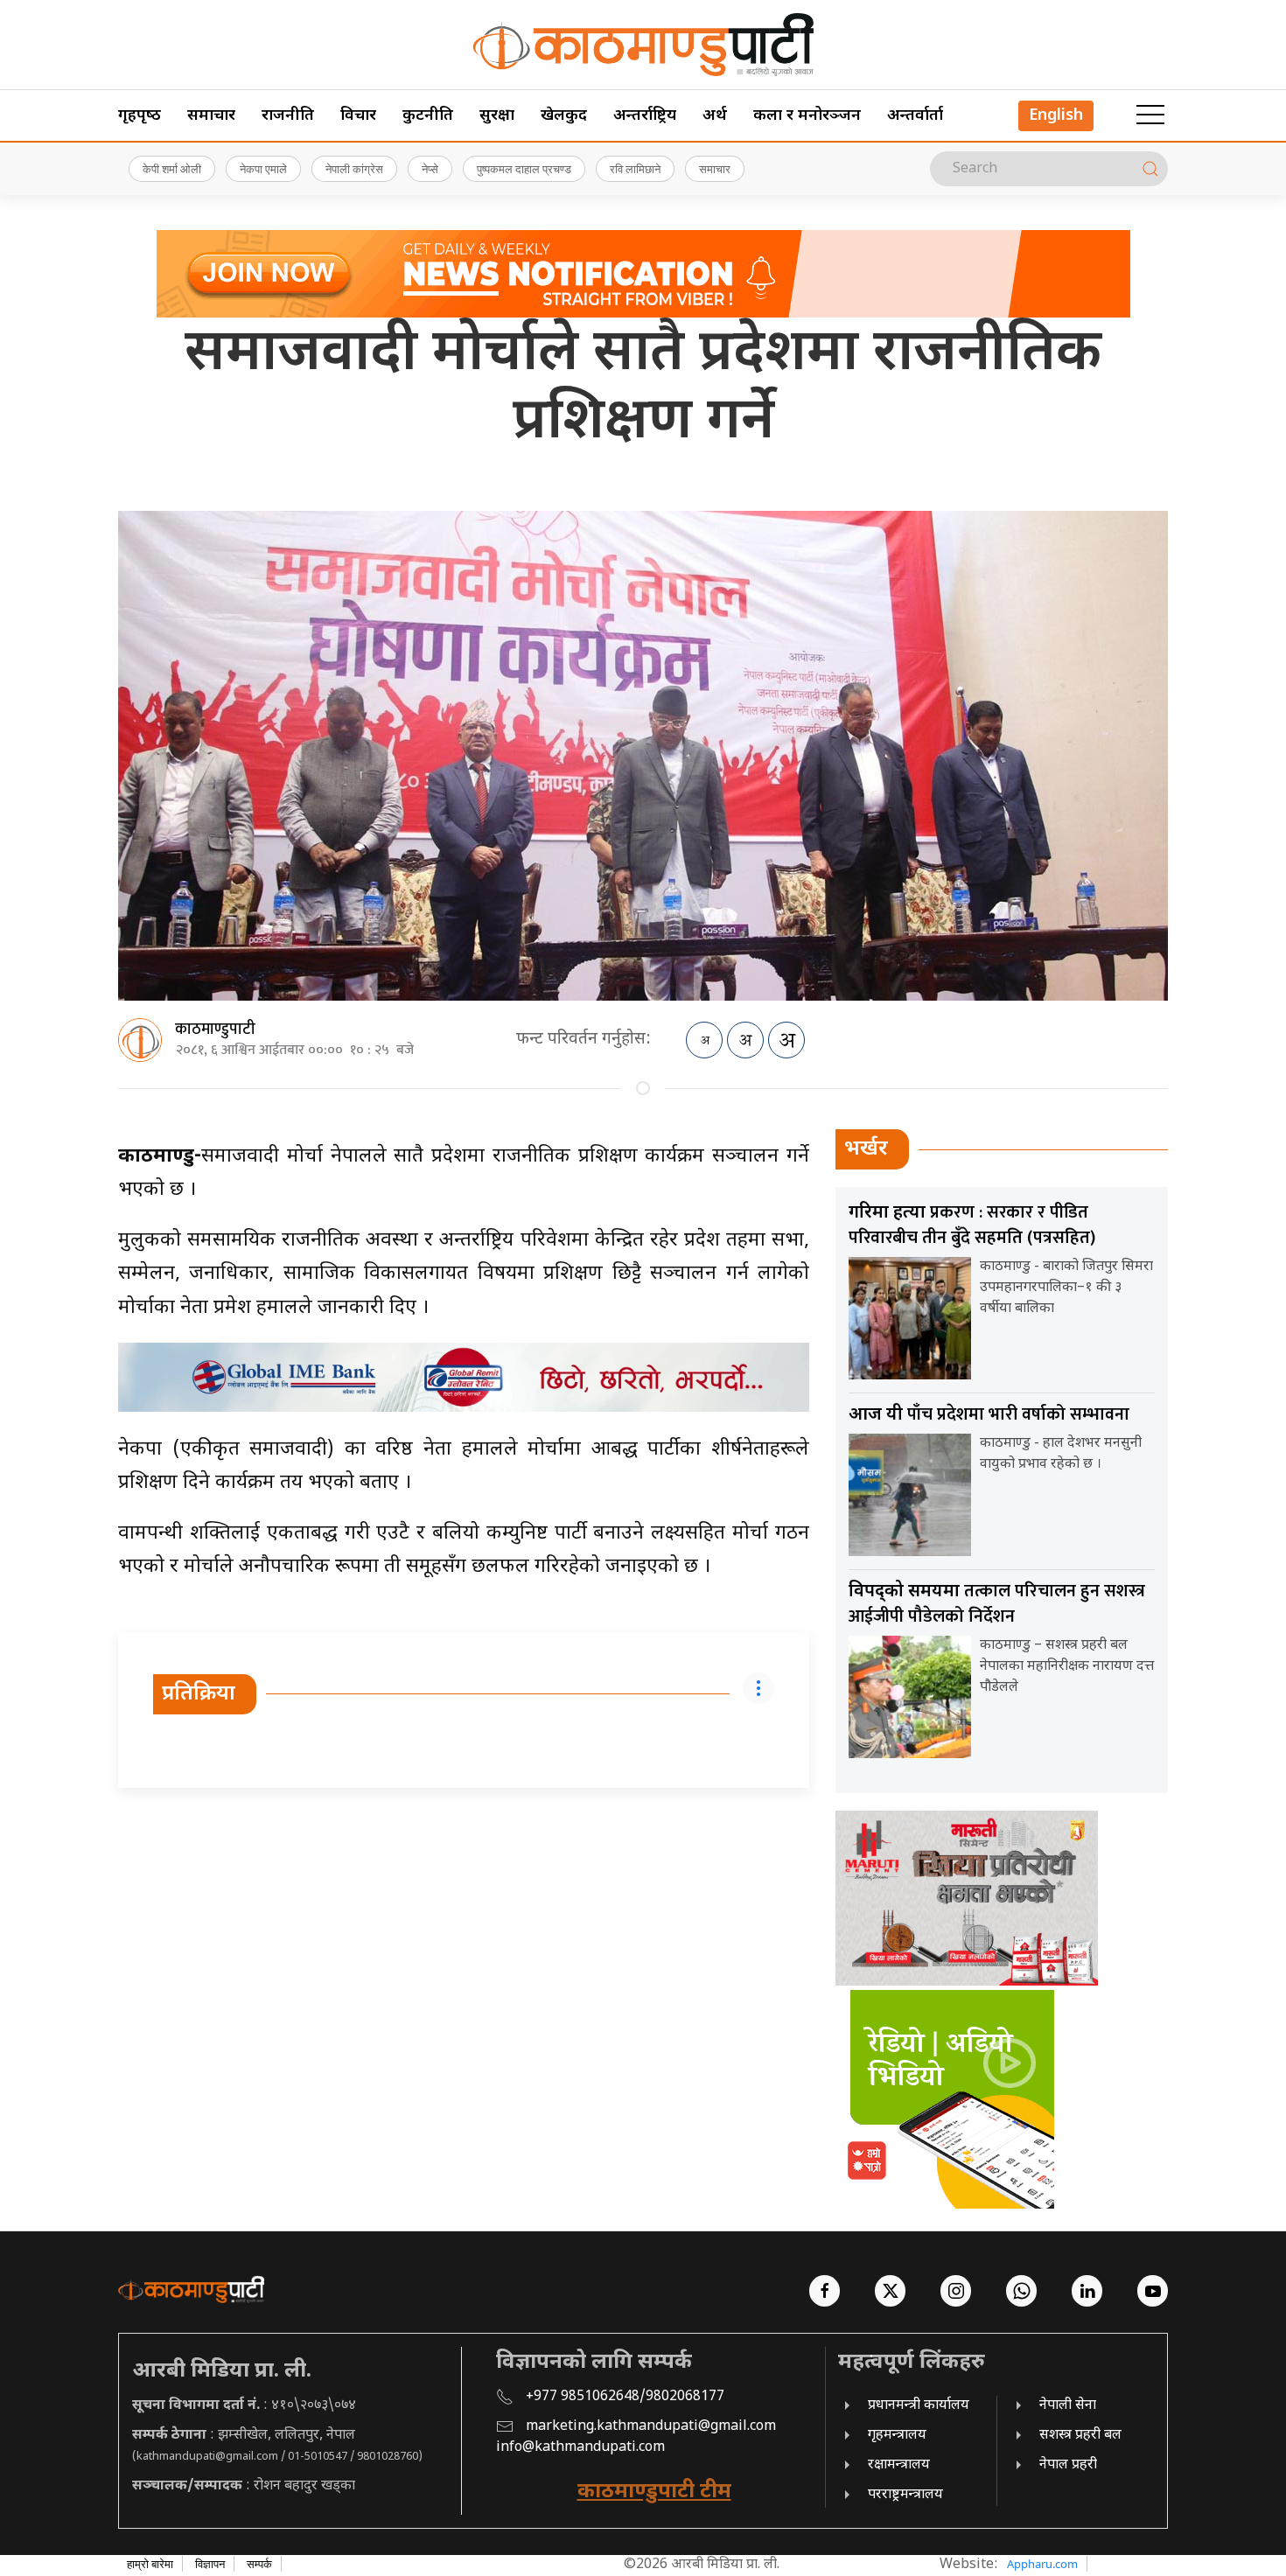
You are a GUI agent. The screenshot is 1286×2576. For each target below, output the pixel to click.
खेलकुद (564, 116)
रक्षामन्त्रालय (899, 2465)
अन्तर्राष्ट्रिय (645, 116)
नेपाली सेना (1068, 2406)
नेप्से (430, 169)
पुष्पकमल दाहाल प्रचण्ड (524, 169)
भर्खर (866, 1149)
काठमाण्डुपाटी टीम (654, 2492)
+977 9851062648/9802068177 (625, 2397)
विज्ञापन (210, 2564)
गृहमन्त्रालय (897, 2436)
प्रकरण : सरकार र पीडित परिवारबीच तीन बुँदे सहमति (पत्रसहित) (972, 1225)
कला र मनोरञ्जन (807, 116)
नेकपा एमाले (263, 169)
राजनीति (288, 116)
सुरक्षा (497, 116)
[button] (1150, 115)
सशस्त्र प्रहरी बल (1080, 2436)
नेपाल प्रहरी (1068, 2465)
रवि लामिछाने (635, 169)
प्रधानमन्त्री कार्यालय (919, 2406)
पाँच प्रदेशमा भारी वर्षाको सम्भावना (989, 1414)
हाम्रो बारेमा (150, 2564)
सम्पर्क (259, 2564)
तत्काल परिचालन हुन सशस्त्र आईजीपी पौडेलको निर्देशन (997, 1604)
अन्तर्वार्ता (915, 116)
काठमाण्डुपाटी (215, 1030)
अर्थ (715, 116)
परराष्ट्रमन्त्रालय (905, 2495)
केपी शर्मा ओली (172, 169)
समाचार (211, 116)
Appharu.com (1042, 2564)
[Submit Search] (1150, 169)
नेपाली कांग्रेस (354, 169)
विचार (358, 116)
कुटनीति (428, 116)
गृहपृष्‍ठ (140, 116)
